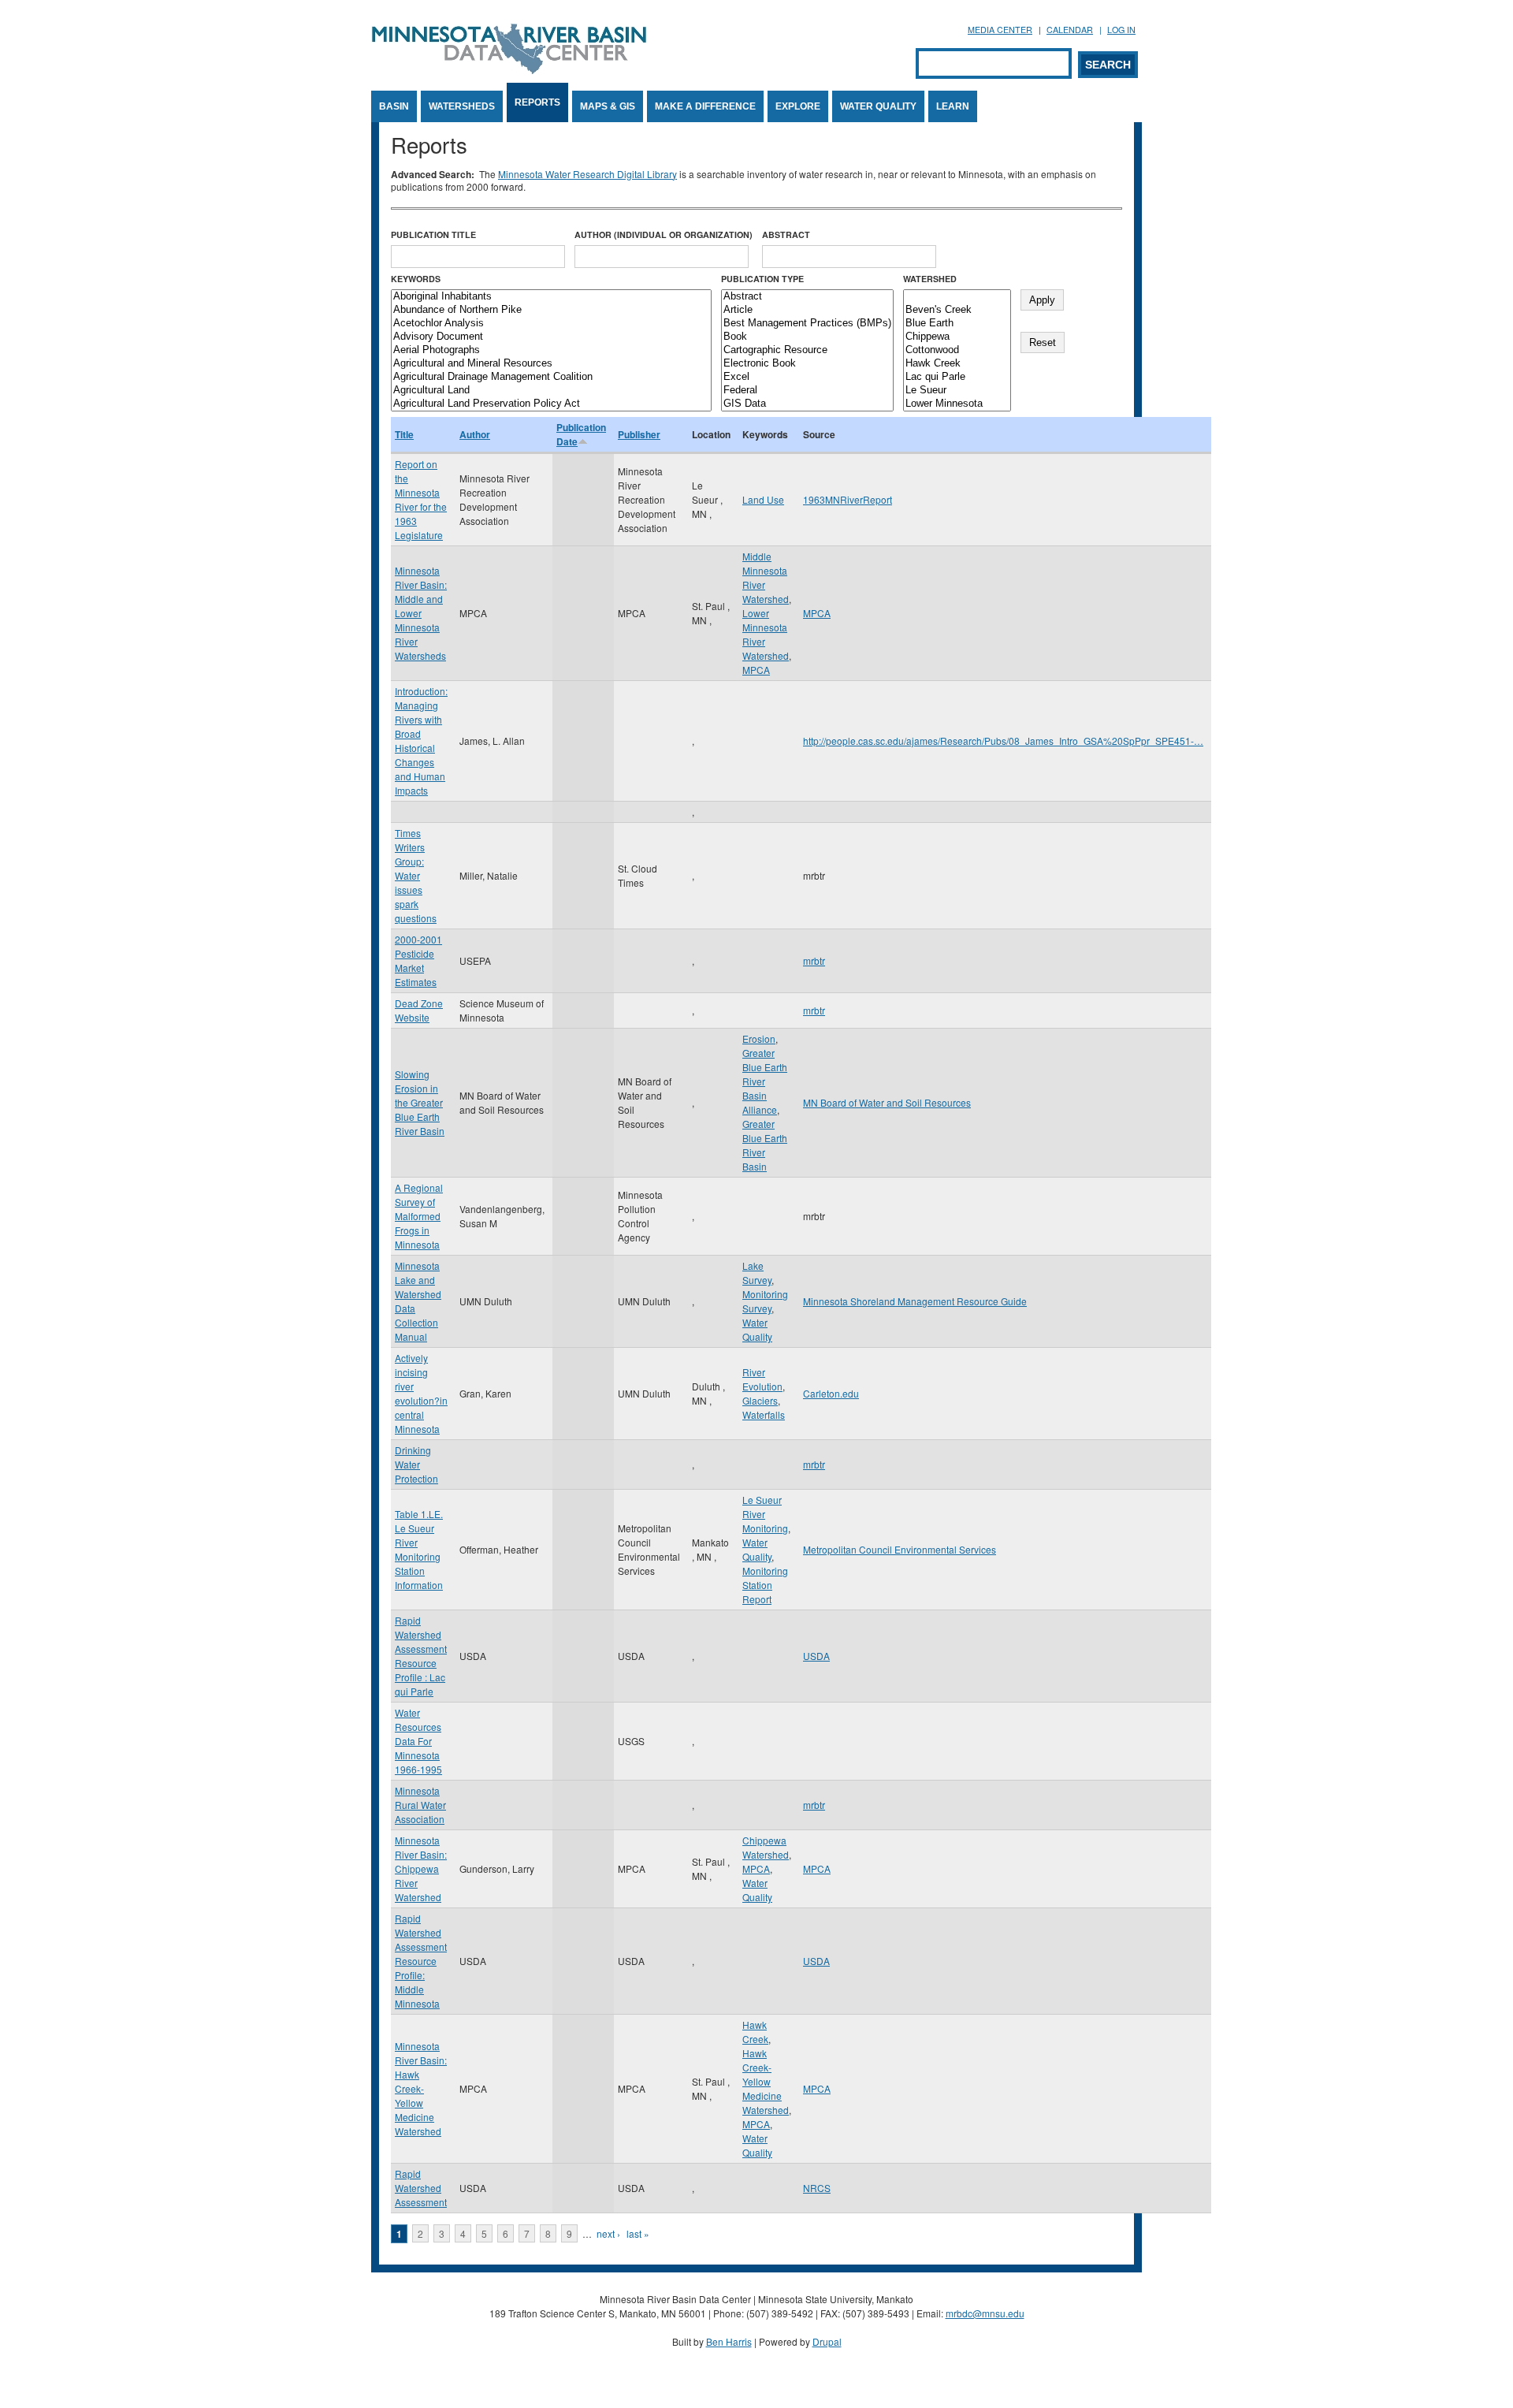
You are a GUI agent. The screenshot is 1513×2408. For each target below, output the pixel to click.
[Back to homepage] (509, 70)
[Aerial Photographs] (551, 350)
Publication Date (581, 434)
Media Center (1000, 30)
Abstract (786, 234)
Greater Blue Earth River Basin (765, 1145)
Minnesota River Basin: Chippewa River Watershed (421, 1868)
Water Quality (878, 106)
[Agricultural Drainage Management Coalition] (551, 377)
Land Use (763, 499)
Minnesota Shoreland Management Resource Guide (915, 1301)
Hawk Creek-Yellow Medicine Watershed (766, 2081)
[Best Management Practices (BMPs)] (807, 324)
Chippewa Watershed (766, 1847)
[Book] (807, 337)
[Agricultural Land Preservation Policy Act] (551, 404)
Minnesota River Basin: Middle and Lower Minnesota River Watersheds (421, 613)
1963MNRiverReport (848, 499)
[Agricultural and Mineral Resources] (551, 364)
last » (638, 2233)
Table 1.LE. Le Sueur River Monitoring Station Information (419, 1549)
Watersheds (462, 106)
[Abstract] (807, 297)
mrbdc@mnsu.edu (985, 2313)
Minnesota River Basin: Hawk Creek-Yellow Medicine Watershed (421, 2088)
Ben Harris (729, 2341)
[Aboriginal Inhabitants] (551, 297)
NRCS (817, 2188)
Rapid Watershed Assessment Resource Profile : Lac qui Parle (421, 1656)
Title (404, 434)
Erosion (759, 1038)
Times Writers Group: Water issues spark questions (416, 875)
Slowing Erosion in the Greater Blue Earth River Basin (420, 1102)
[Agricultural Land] (551, 391)
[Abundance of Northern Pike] (551, 310)
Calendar (1070, 30)
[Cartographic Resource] (807, 350)
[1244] (957, 297)
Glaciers (760, 1400)
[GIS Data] (807, 404)
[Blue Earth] (957, 324)
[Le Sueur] (957, 391)
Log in (1121, 30)
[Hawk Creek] (957, 364)
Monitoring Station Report (765, 1585)
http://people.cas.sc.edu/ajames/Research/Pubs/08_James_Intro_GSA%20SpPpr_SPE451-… (1003, 741)
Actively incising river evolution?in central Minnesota (421, 1393)
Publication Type (762, 279)
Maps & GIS (608, 106)
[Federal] (807, 391)
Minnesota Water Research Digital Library (587, 174)
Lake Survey (757, 1273)
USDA (816, 1656)
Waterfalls (764, 1414)
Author (475, 434)
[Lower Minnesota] (957, 404)
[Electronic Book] (807, 364)
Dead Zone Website (419, 1010)
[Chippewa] (957, 337)
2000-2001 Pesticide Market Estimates (418, 960)
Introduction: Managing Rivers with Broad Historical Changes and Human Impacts (421, 741)
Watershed (930, 279)
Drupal (827, 2341)
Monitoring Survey (765, 1301)
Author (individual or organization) (664, 234)
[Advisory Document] (551, 337)
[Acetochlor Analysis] (551, 324)
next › (608, 2233)
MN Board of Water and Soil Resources (887, 1102)
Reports (537, 102)
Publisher (639, 434)
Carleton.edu (831, 1393)
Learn (953, 106)
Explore (798, 106)
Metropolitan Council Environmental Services (900, 1549)
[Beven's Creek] (957, 310)
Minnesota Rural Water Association (420, 1805)
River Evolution (762, 1379)
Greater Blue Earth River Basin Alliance (765, 1081)
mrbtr (814, 960)
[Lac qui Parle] (957, 377)
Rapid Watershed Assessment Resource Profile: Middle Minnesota (421, 1961)
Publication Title (433, 234)
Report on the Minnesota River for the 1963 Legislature (421, 499)
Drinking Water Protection (416, 1464)
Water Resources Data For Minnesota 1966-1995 (418, 1741)
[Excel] (807, 377)
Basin (394, 106)
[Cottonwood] (957, 350)
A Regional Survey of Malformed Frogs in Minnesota (419, 1216)
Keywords (416, 279)
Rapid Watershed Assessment (421, 2188)
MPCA (756, 670)
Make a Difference (705, 106)
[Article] (807, 310)
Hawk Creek (755, 2032)
